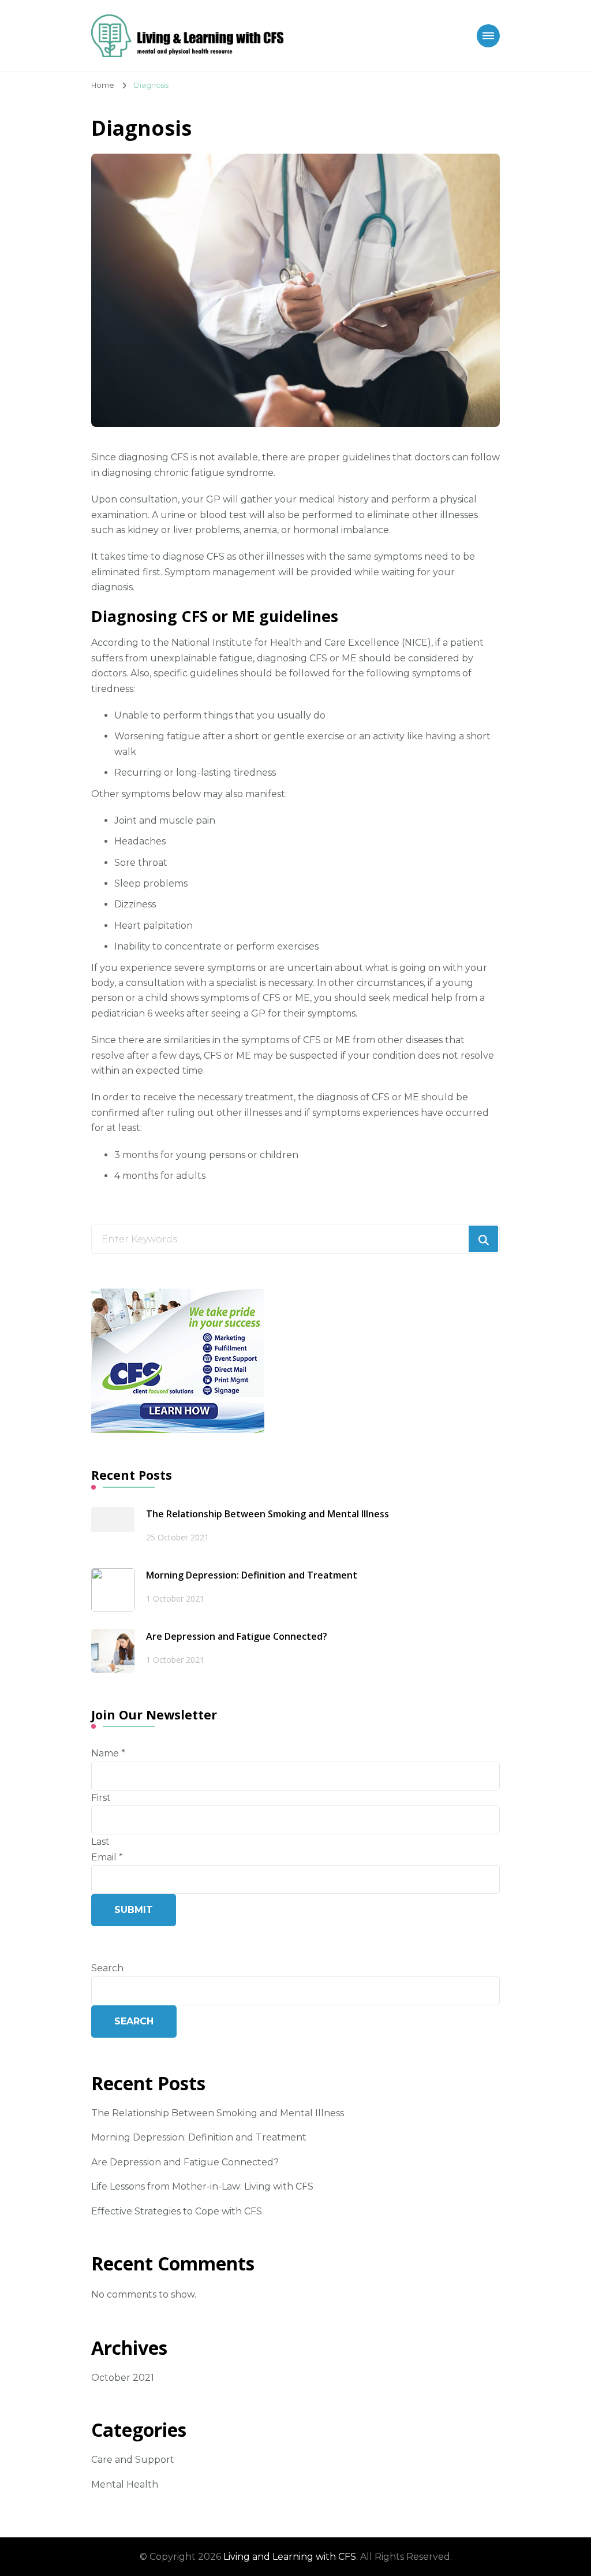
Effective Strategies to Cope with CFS (177, 2211)
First (101, 1798)
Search (107, 1968)
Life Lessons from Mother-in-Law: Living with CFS (202, 2186)
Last (100, 1842)
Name (108, 1753)
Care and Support (133, 2460)
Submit (134, 1910)
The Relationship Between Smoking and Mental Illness (268, 1514)
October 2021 (123, 2378)
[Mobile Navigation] (488, 36)
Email (107, 1857)
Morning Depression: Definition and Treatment (252, 1575)
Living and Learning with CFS (290, 2557)
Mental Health (125, 2484)
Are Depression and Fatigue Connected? (237, 1636)
